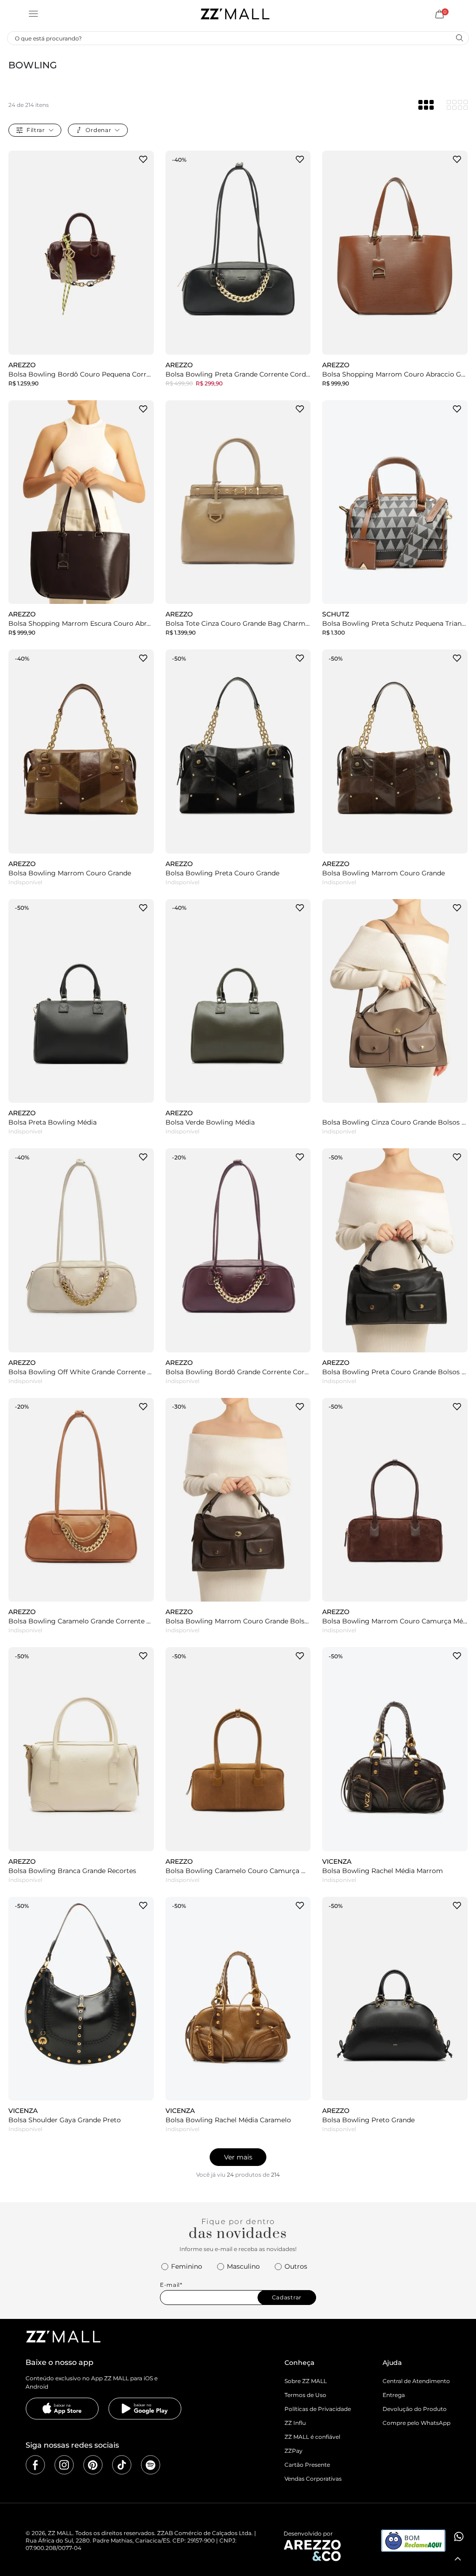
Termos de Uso (305, 2395)
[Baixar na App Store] (62, 2409)
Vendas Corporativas (313, 2479)
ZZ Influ (295, 2423)
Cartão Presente (307, 2465)
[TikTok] (122, 2465)
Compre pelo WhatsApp (416, 2423)
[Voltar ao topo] (458, 2559)
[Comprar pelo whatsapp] (458, 2536)
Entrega (394, 2395)
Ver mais (238, 2157)
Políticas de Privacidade (318, 2409)
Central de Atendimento (416, 2381)
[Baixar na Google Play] (145, 2409)
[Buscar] (459, 38)
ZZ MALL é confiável (312, 2437)
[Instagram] (64, 2465)
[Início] (235, 14)
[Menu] (33, 14)
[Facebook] (35, 2465)
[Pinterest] (93, 2465)
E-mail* (171, 2285)
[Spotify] (151, 2465)
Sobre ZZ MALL (306, 2381)
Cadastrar (287, 2297)
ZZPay (294, 2451)
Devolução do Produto (415, 2409)
